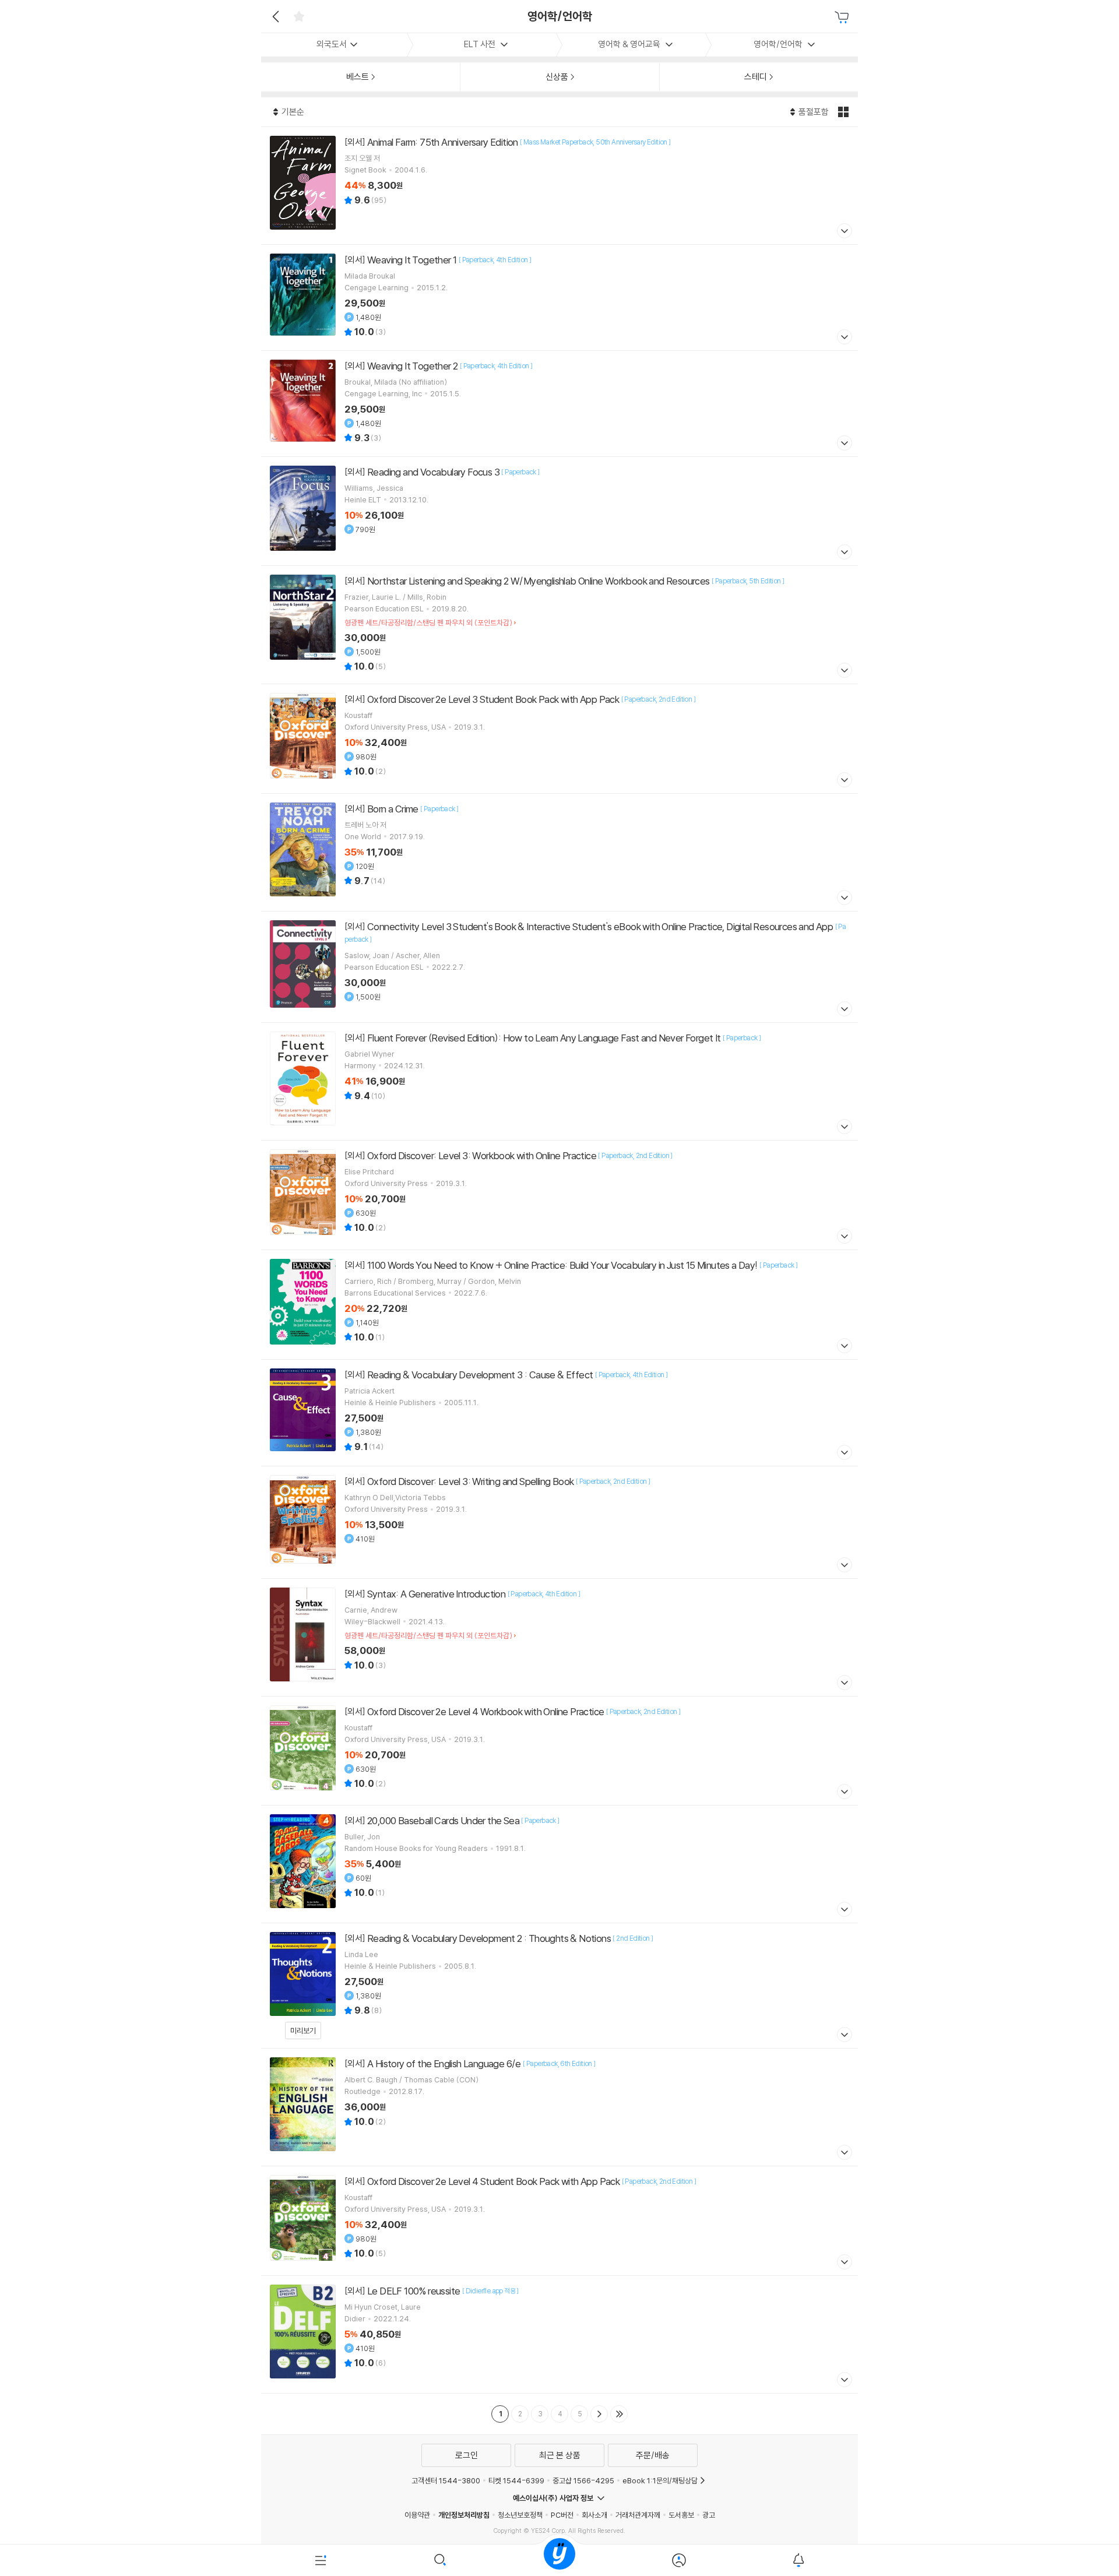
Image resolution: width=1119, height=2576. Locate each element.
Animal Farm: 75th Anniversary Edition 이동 (559, 186)
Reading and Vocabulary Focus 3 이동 (559, 511)
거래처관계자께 (638, 2515)
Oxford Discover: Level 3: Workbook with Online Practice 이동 (559, 1195)
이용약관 (417, 2515)
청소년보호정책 (520, 2515)
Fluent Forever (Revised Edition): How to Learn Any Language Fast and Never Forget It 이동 (559, 1081)
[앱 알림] (798, 2560)
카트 (843, 17)
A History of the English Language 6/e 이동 (559, 2107)
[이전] (274, 16)
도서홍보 (681, 2515)
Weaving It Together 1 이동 (559, 298)
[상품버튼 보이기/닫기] (843, 232)
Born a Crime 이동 (559, 852)
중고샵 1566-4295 (583, 2480)
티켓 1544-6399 (516, 2480)
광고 (709, 2515)
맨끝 (619, 2414)
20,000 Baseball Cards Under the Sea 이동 (559, 1864)
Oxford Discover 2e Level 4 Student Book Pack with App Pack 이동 (559, 2221)
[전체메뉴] (321, 2560)
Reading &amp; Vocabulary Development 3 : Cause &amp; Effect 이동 (559, 1413)
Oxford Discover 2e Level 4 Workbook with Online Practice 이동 (559, 1751)
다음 (599, 2414)
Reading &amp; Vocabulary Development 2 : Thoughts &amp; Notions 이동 (559, 1986)
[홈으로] (559, 2560)
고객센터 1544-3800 (446, 2480)
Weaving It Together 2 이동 (559, 404)
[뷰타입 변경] (845, 112)
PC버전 (562, 2515)
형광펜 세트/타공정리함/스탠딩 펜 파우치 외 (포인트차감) (428, 622)
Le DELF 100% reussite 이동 (559, 2334)
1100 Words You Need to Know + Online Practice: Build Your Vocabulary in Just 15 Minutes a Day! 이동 (559, 1305)
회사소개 (594, 2515)
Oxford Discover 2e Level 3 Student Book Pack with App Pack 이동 (559, 739)
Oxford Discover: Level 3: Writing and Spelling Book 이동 (559, 1522)
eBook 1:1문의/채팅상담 (660, 2480)
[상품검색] (440, 2560)
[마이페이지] (679, 2560)
